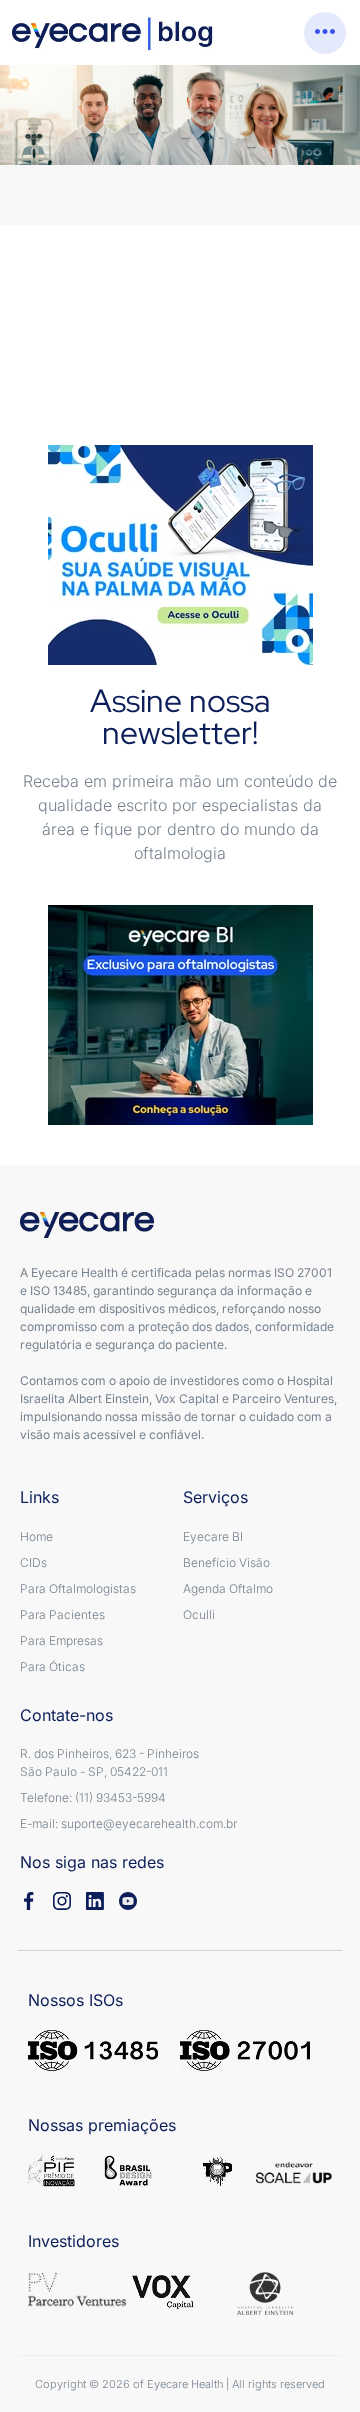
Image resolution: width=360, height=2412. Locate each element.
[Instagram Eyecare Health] (62, 1901)
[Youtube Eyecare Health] (128, 1901)
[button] (325, 33)
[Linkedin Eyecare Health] (95, 1901)
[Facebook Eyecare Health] (29, 1901)
